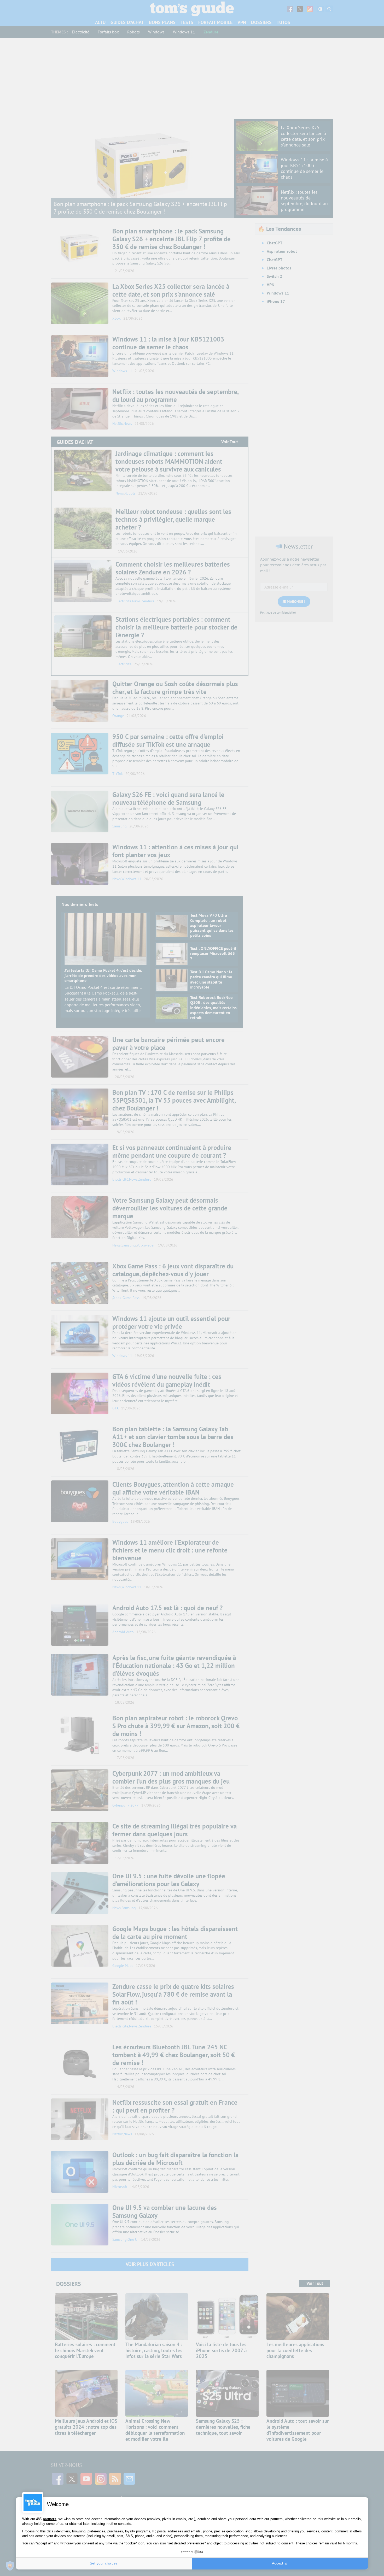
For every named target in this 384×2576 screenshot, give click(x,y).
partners (50, 2519)
